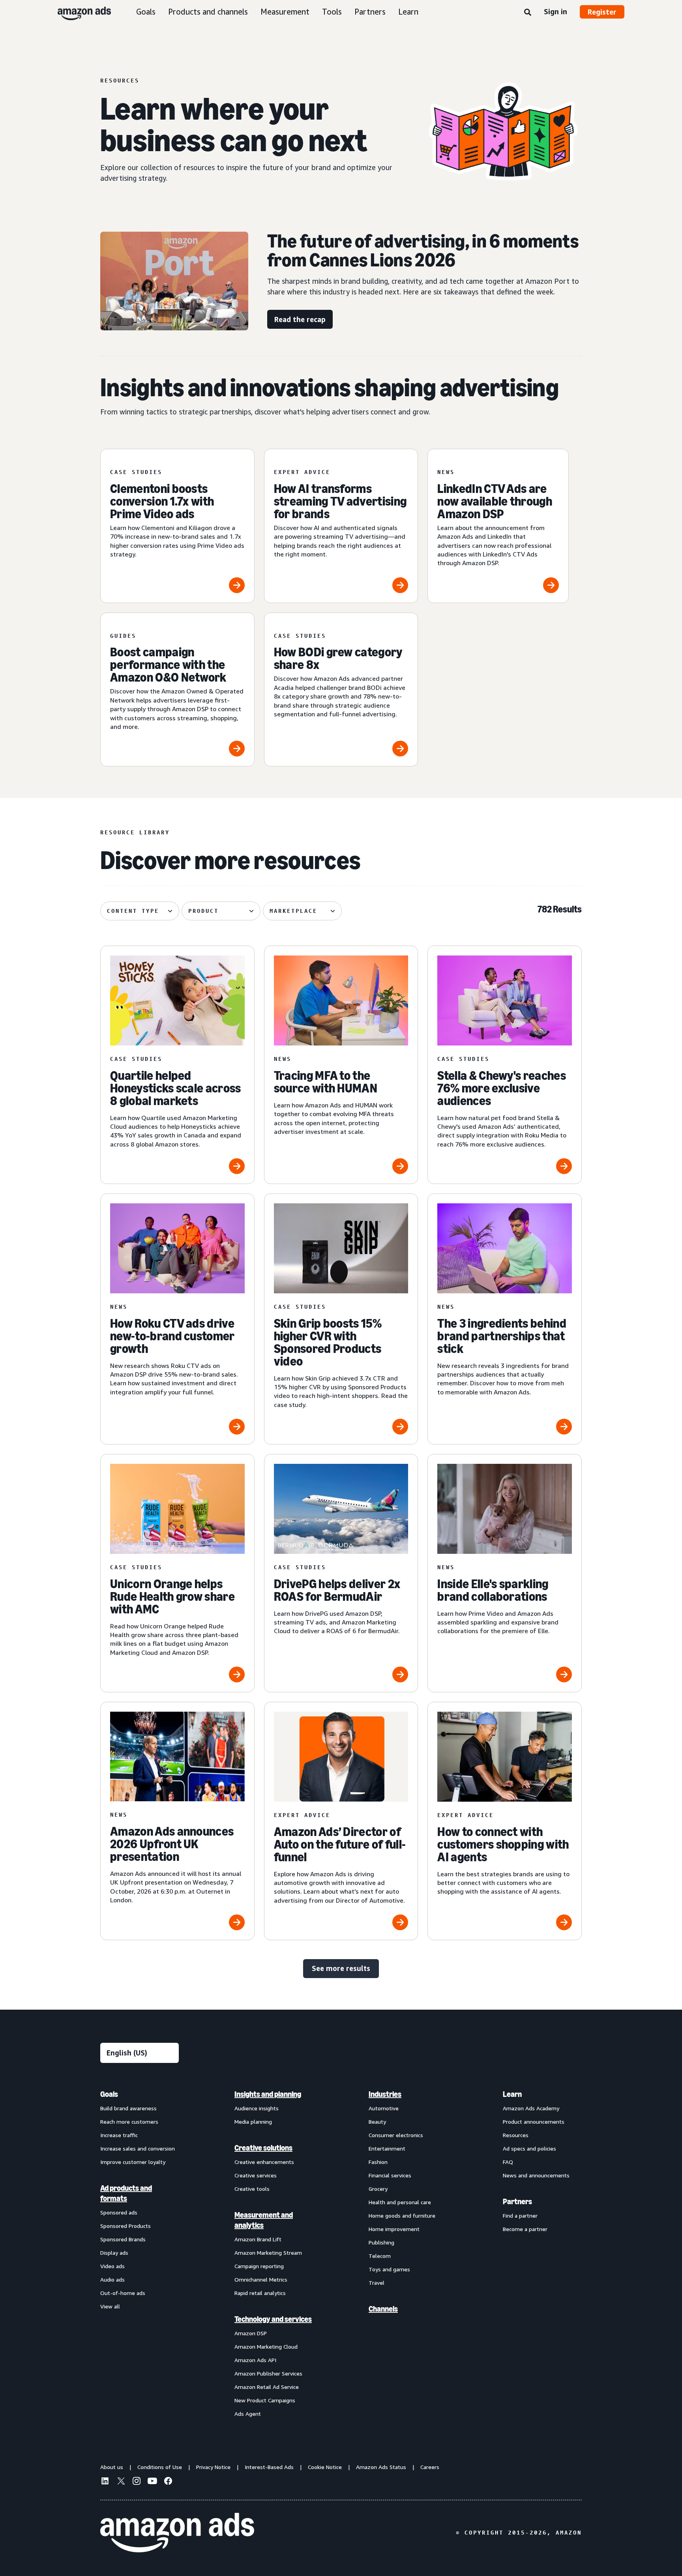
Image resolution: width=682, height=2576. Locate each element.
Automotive (384, 2108)
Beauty (377, 2122)
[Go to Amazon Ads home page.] (177, 2533)
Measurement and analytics (264, 2220)
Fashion (378, 2162)
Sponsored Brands (123, 2239)
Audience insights (257, 2108)
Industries (385, 2094)
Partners (370, 12)
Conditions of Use (160, 2467)
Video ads (112, 2266)
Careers (430, 2467)
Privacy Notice (213, 2467)
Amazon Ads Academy (531, 2108)
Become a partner (525, 2229)
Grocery (378, 2189)
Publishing (381, 2242)
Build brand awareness (128, 2108)
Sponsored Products (126, 2226)
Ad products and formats (126, 2193)
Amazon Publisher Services (268, 2373)
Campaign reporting (259, 2266)
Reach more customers (129, 2122)
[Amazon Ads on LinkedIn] (105, 2482)
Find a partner (520, 2215)
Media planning (253, 2122)
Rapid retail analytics (260, 2293)
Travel (377, 2283)
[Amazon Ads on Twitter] (121, 2482)
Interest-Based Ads (269, 2467)
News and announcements (536, 2175)
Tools (332, 12)
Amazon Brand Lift (258, 2239)
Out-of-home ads (123, 2293)
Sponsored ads (119, 2212)
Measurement (285, 12)
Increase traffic (119, 2135)
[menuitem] (140, 2254)
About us (112, 2467)
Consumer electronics (396, 2135)
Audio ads (112, 2279)
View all (110, 2306)
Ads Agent (248, 2414)
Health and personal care (400, 2202)
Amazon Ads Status (381, 2467)
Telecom (380, 2256)
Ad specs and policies (529, 2148)
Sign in (556, 11)
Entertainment (387, 2148)
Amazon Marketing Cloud (266, 2347)
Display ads (114, 2253)
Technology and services (273, 2319)
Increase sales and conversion (138, 2148)
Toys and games (389, 2269)
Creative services (256, 2175)
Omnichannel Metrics (261, 2279)
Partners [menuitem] (517, 2201)
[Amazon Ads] (78, 12)
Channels (383, 2309)
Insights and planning (268, 2094)
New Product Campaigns (265, 2400)
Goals (146, 12)
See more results (341, 1968)
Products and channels (208, 12)
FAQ (508, 2162)
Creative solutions (263, 2148)
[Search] (528, 13)
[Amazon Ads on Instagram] (137, 2482)
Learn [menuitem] (512, 2094)
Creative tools (252, 2189)
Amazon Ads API (255, 2360)
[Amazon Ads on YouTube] (152, 2482)
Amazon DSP (251, 2333)
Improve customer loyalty (133, 2162)
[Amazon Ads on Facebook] (168, 2482)
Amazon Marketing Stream (268, 2253)
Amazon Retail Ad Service (267, 2387)
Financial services (390, 2175)
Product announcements (534, 2122)
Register (602, 12)
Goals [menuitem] (109, 2094)
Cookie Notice (325, 2467)
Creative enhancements (264, 2162)
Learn (408, 12)
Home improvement (394, 2229)
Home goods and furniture (402, 2215)
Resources (516, 2135)
